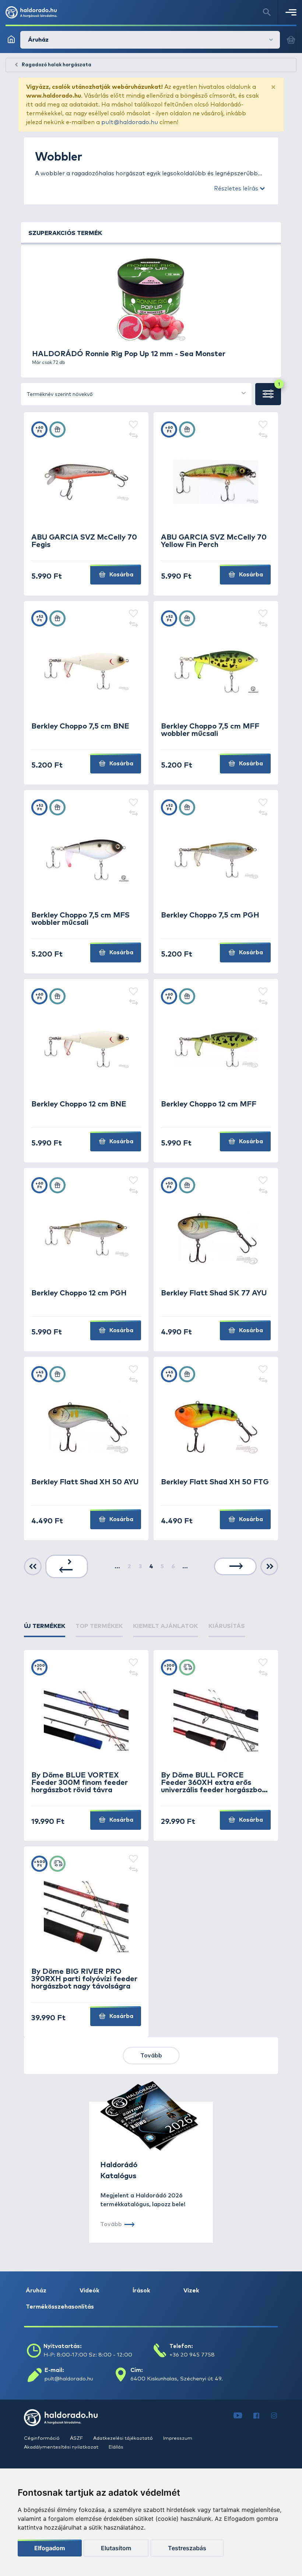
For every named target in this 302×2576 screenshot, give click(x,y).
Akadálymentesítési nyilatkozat (62, 2447)
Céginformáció (42, 2438)
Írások (141, 2291)
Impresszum (178, 2438)
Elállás (116, 2447)
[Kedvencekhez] (133, 425)
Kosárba (121, 575)
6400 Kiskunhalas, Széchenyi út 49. (177, 2379)
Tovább (151, 2056)
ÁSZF (77, 2438)
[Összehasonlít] (133, 436)
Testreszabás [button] (187, 2548)
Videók (89, 2291)
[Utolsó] (269, 1567)
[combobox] (136, 394)
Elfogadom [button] (50, 2548)
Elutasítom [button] (116, 2548)
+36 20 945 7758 (192, 2355)
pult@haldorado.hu (130, 122)
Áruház (36, 2291)
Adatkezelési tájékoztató (124, 2438)
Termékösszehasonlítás (60, 2307)
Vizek (191, 2291)
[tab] (45, 1626)
